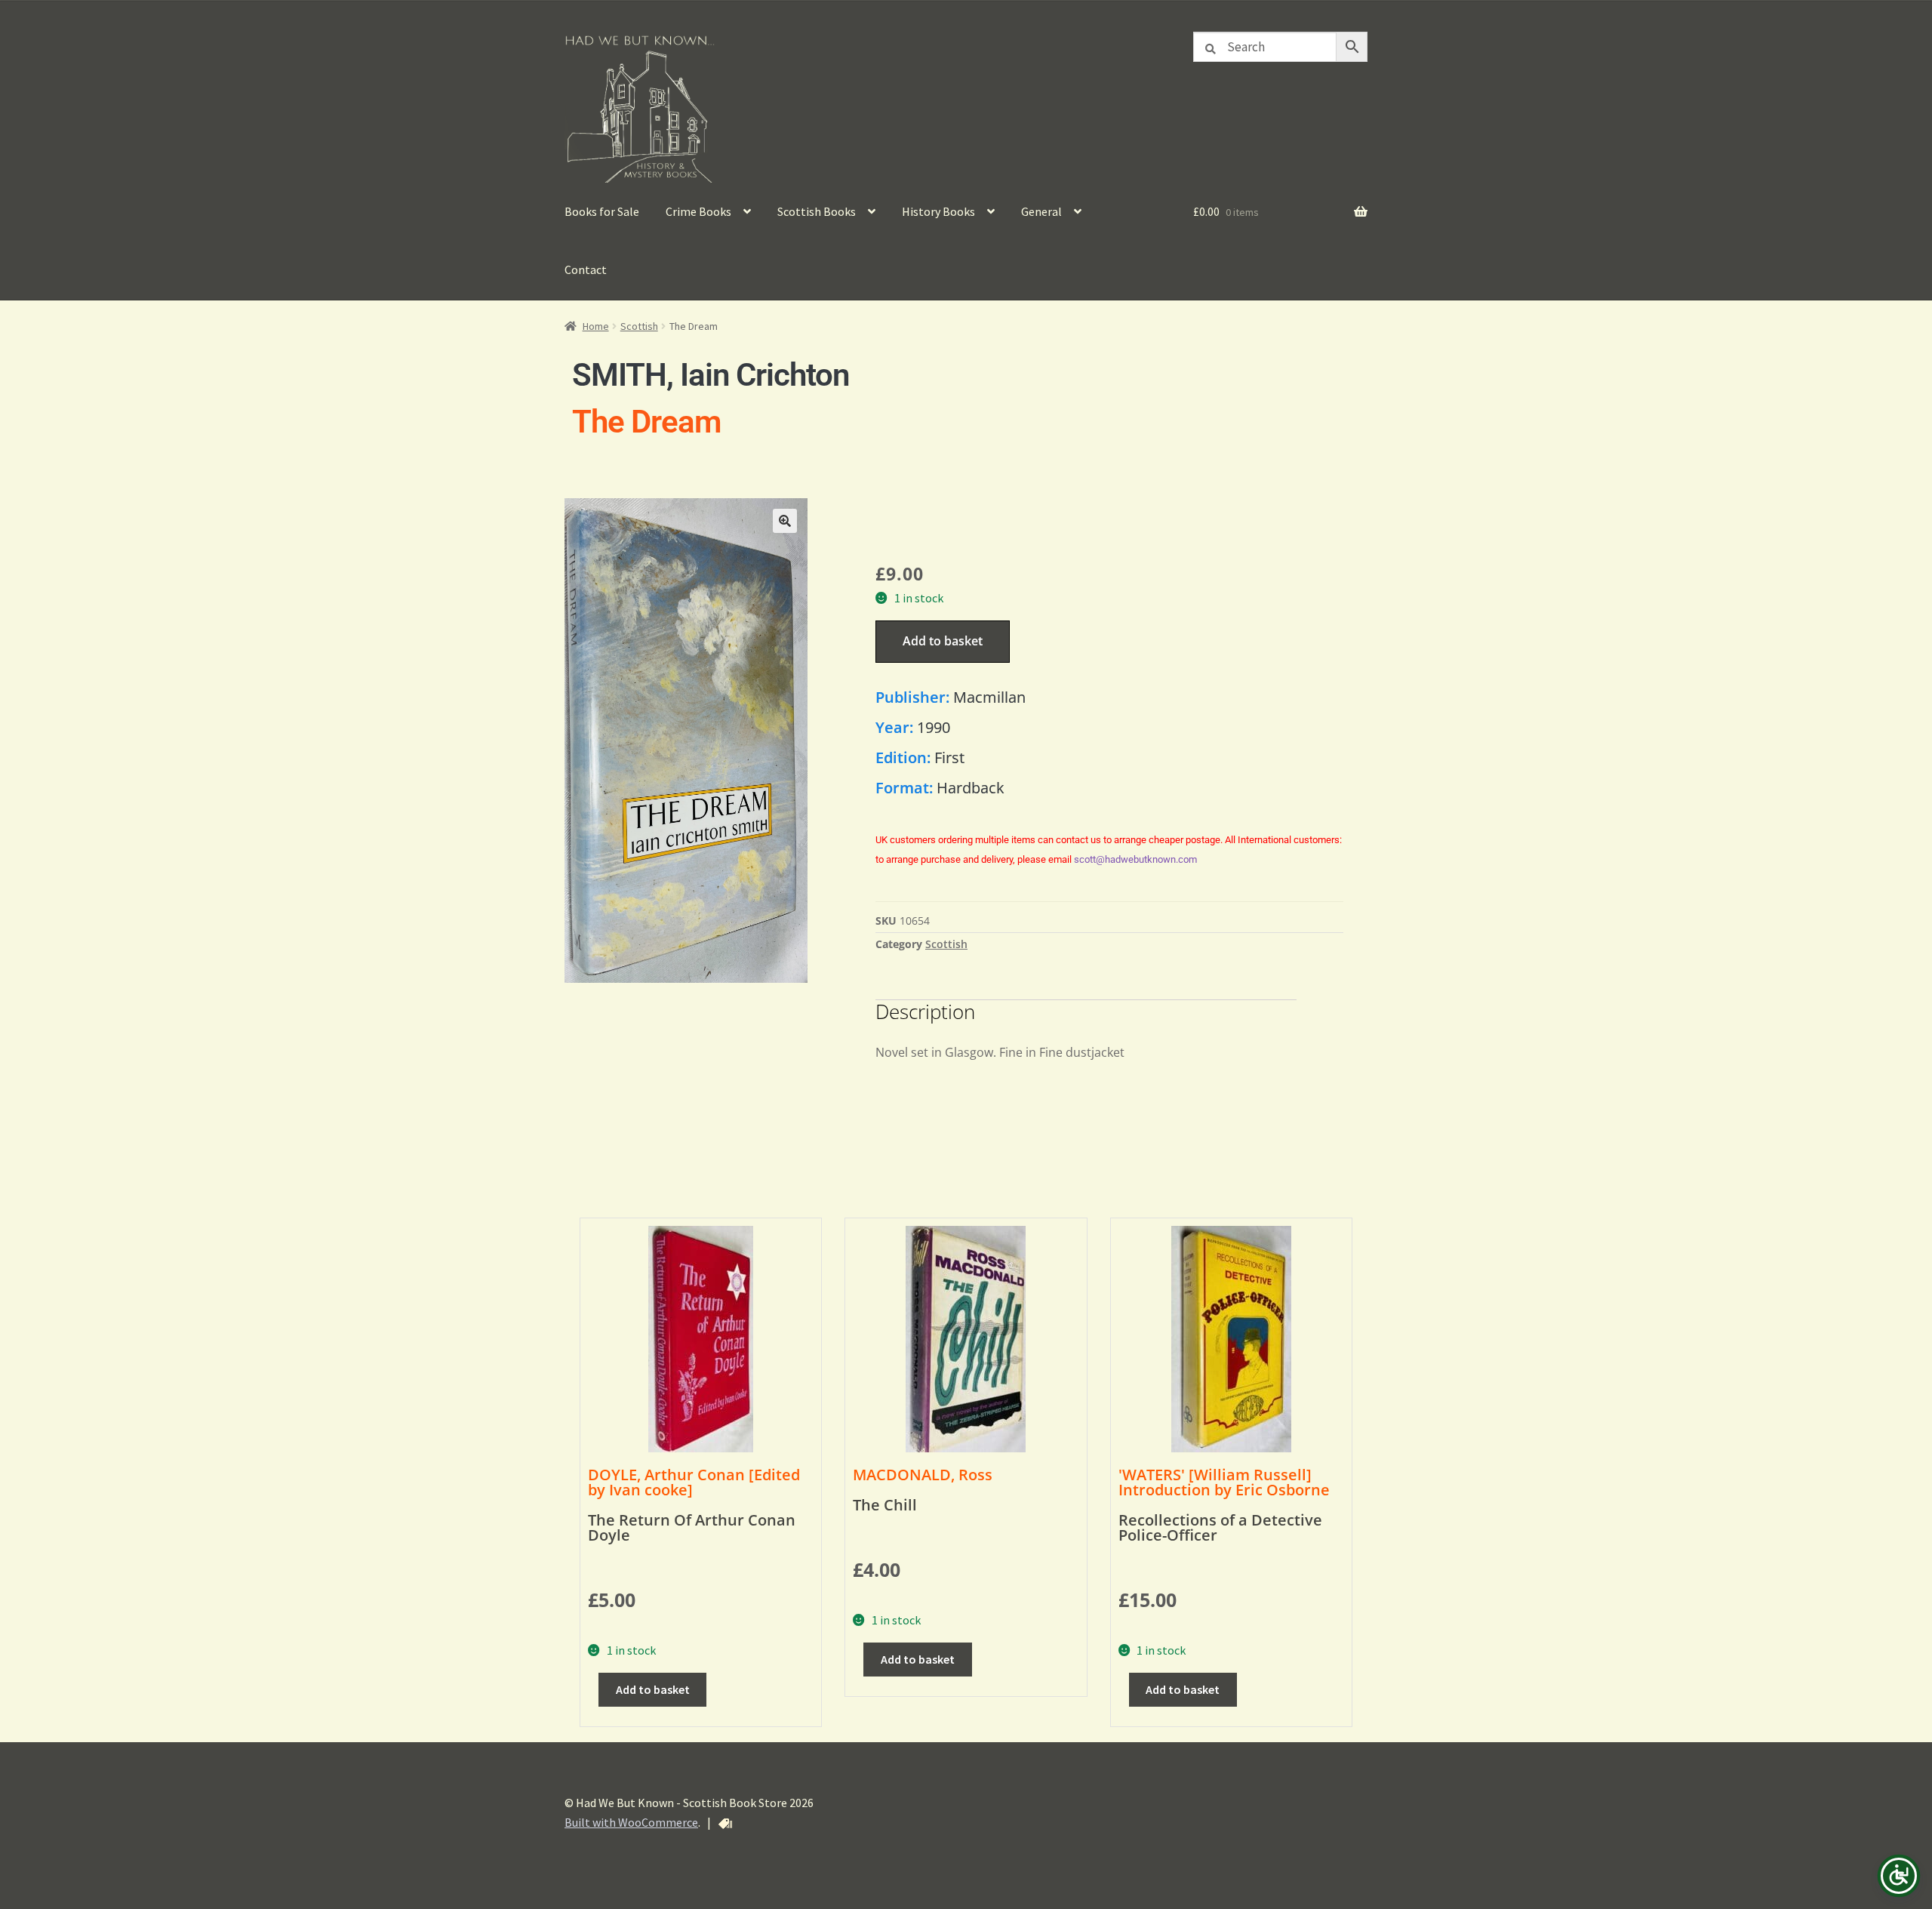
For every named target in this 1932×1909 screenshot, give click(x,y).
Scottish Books (817, 211)
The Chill (885, 1505)
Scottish (639, 326)
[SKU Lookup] (725, 1824)
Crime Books (698, 211)
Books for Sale (602, 211)
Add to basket (943, 641)
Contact (586, 269)
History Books (938, 211)
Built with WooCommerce (631, 1822)
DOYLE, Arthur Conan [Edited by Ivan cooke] (694, 1482)
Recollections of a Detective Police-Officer (1220, 1527)
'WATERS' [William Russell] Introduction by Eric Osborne (1224, 1482)
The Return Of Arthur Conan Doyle (692, 1527)
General (1041, 211)
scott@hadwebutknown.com (1135, 859)
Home (596, 326)
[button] (785, 521)
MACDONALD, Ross (923, 1475)
